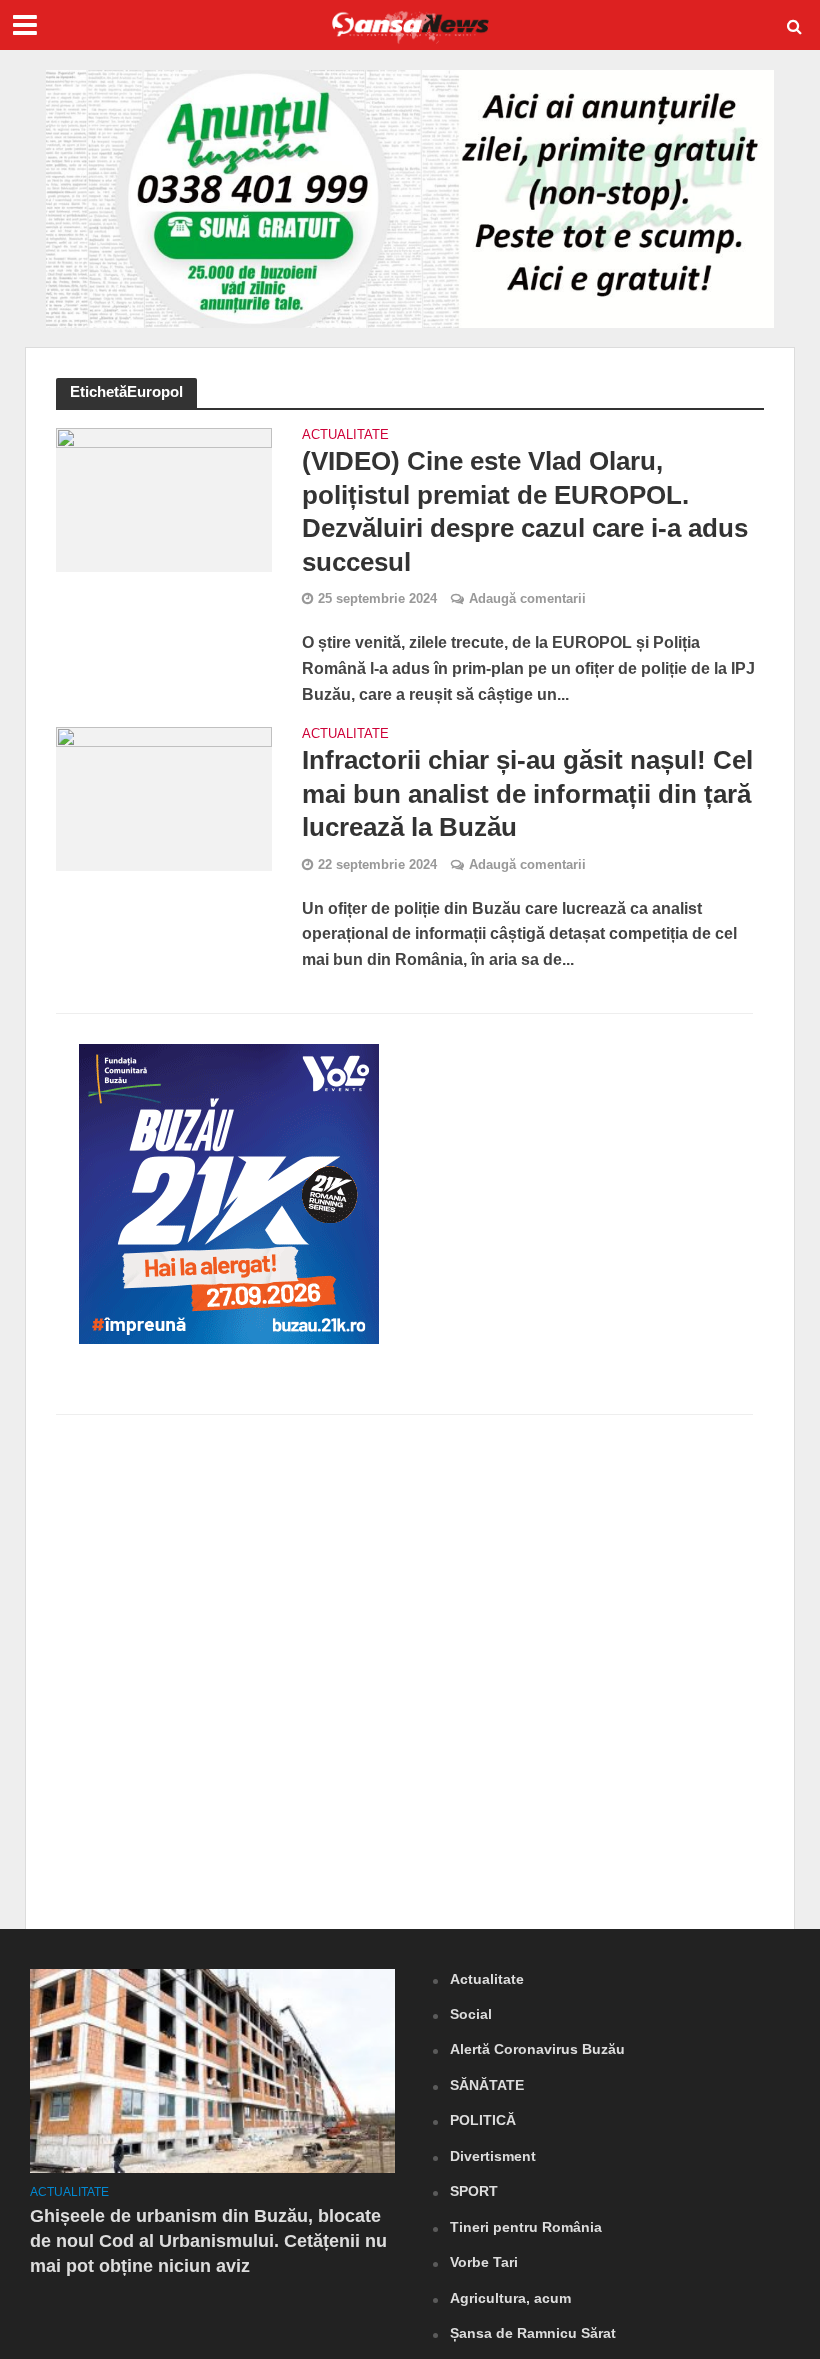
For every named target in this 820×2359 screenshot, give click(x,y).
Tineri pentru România (526, 2227)
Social (471, 2014)
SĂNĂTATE (487, 2085)
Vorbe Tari (484, 2262)
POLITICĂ (483, 2120)
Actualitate (345, 435)
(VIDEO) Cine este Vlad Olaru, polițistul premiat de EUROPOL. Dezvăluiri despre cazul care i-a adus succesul (525, 511)
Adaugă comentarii (527, 598)
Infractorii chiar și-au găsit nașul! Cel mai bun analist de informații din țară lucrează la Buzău (527, 793)
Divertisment (493, 2156)
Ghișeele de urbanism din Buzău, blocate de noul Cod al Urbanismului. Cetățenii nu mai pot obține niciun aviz (208, 2241)
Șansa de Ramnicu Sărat (533, 2333)
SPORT (474, 2191)
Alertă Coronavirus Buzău (537, 2049)
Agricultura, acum (510, 2298)
